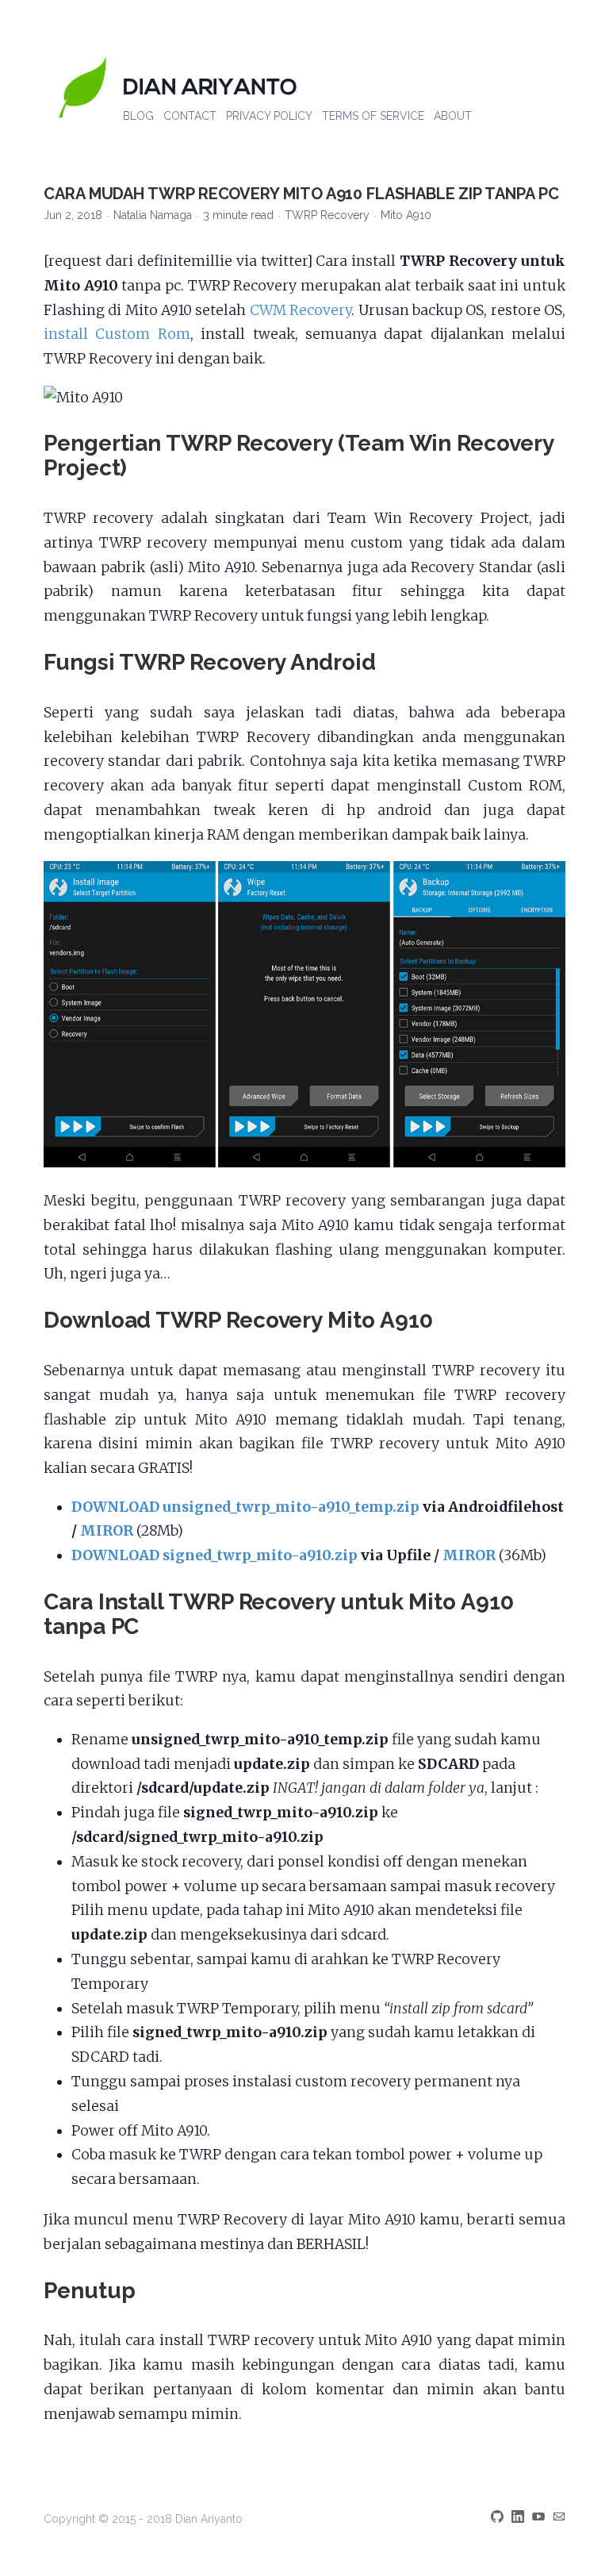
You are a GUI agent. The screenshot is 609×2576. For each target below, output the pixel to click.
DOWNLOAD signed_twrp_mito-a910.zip (214, 1555)
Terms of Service (373, 116)
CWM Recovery (301, 310)
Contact (190, 116)
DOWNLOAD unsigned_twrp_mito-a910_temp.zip (245, 1507)
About (453, 116)
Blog (138, 116)
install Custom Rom (117, 334)
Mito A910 (406, 215)
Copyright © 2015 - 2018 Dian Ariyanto (143, 2519)
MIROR (107, 1531)
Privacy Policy (269, 116)
